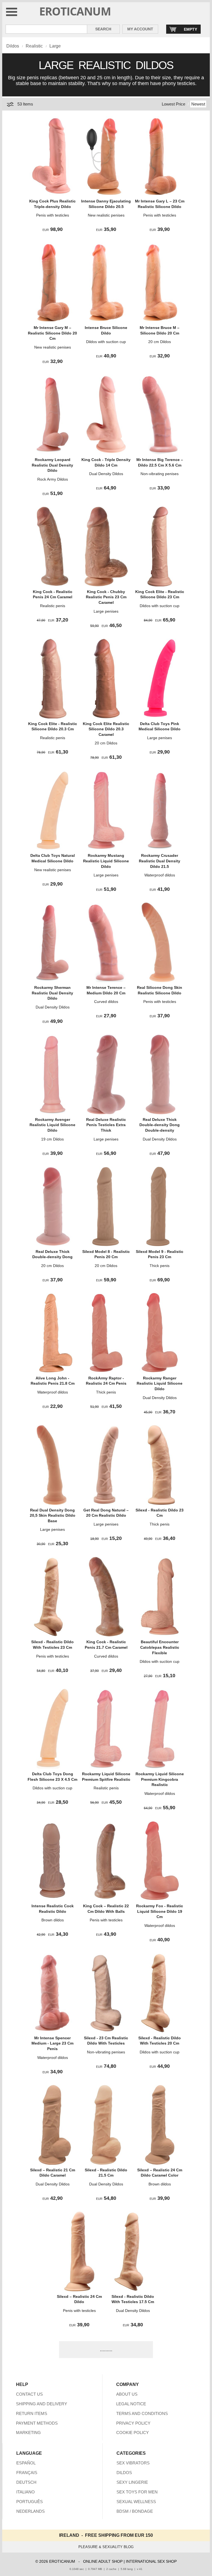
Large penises (106, 611)
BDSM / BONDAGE (135, 2511)
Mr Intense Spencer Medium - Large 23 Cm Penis (52, 2043)
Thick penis (160, 1266)
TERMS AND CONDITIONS (142, 2413)
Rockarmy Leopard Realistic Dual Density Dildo (52, 465)
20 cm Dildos (160, 342)
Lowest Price (173, 104)
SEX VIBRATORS (133, 2463)
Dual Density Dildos (106, 474)
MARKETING (28, 2433)
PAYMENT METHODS (37, 2423)
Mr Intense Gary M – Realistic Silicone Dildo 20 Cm (52, 333)
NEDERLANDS (31, 2511)
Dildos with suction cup (106, 342)
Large (55, 46)
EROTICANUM (75, 11)
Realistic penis (53, 606)
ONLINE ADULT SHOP (103, 2561)
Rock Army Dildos (53, 479)
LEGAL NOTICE (131, 2404)
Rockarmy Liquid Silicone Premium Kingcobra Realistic (160, 1779)
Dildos (13, 46)
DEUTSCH (26, 2482)
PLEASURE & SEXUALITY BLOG (106, 2547)
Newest (198, 104)
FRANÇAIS (27, 2473)
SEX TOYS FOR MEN (137, 2492)
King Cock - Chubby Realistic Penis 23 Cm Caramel (106, 597)
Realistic (34, 46)
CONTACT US (29, 2394)
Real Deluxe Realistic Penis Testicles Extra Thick (106, 1125)
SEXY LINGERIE (132, 2482)
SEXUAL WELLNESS (136, 2502)
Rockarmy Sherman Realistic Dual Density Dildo (52, 993)
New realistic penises (106, 215)
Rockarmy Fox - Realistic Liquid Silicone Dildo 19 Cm (160, 1911)
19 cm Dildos (52, 1139)
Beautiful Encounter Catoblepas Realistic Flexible (160, 1647)
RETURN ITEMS (32, 2413)
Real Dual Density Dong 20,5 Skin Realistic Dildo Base (53, 1515)
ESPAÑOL (26, 2463)
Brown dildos (53, 1920)
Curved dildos (106, 1002)
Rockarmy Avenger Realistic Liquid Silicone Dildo (52, 1125)
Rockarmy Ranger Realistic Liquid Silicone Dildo (160, 1383)
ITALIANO (26, 2492)
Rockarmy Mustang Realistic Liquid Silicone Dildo (106, 861)
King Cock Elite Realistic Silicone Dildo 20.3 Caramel (106, 729)
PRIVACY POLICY (133, 2423)
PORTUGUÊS (30, 2502)
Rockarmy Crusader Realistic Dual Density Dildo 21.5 (160, 861)
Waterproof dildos (160, 875)
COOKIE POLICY (132, 2433)
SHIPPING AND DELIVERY (42, 2404)
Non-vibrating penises (160, 474)
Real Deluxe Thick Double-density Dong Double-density (160, 1125)
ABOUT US (127, 2394)
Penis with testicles (53, 215)
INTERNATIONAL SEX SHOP (151, 2561)
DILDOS (124, 2473)
